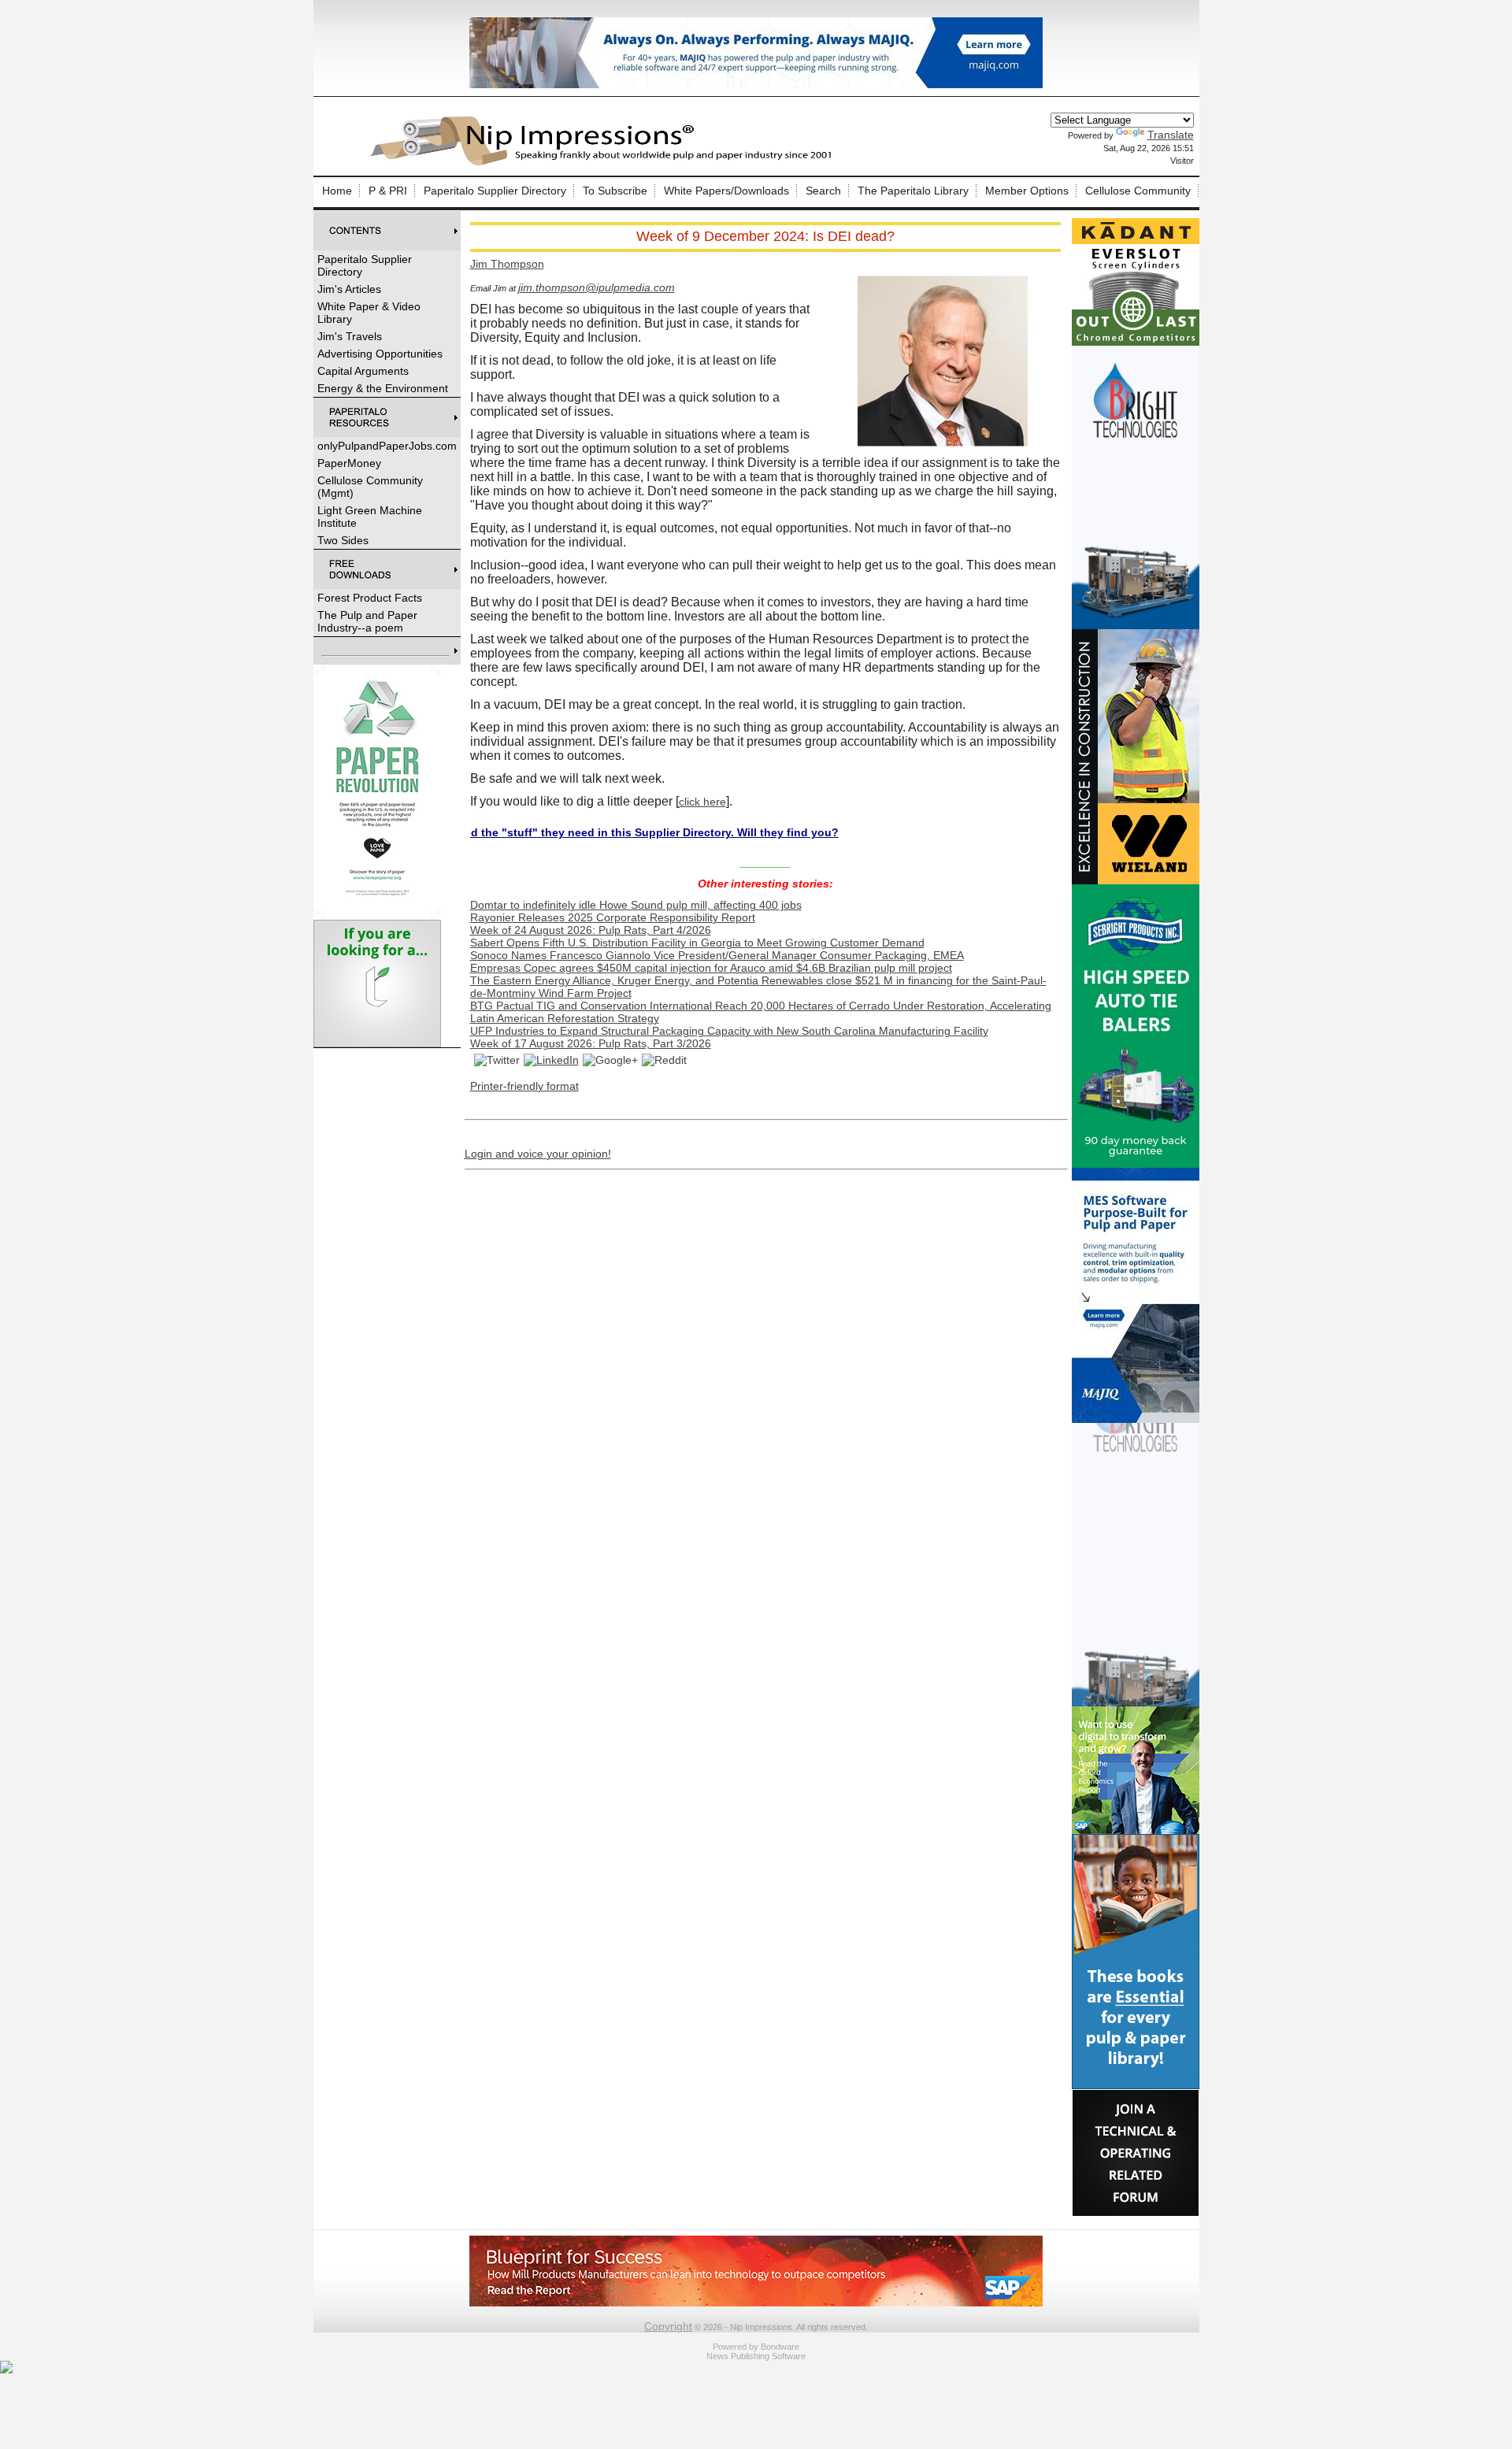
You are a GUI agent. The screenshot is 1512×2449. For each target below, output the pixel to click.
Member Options (1027, 191)
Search (823, 191)
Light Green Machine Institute (370, 517)
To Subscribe (615, 191)
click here (702, 802)
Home (337, 191)
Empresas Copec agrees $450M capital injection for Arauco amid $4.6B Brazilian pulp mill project (711, 968)
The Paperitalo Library (913, 191)
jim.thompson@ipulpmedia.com (597, 287)
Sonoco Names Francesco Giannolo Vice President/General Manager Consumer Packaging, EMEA (717, 955)
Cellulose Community (1138, 191)
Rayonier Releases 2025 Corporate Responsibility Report (613, 917)
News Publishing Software (756, 2356)
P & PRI (388, 191)
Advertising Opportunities (380, 354)
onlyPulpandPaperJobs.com (387, 446)
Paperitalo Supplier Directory (495, 191)
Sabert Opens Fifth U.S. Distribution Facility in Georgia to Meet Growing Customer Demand (697, 943)
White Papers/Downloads (726, 191)
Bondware (780, 2347)
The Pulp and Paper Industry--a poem (367, 621)
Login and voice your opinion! (538, 1154)
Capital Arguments (363, 371)
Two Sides (343, 540)
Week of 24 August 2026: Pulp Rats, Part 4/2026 (591, 930)
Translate (1171, 135)
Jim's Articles (349, 289)
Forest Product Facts (370, 598)
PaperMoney (349, 463)
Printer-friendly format (524, 1086)
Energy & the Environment (383, 388)
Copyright (668, 2326)
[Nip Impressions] (605, 163)
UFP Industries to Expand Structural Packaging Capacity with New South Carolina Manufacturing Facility (729, 1031)
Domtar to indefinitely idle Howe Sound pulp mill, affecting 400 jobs (636, 905)
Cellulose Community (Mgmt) (370, 487)
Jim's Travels (350, 336)
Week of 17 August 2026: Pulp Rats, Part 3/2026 (591, 1043)
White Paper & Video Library (369, 313)
